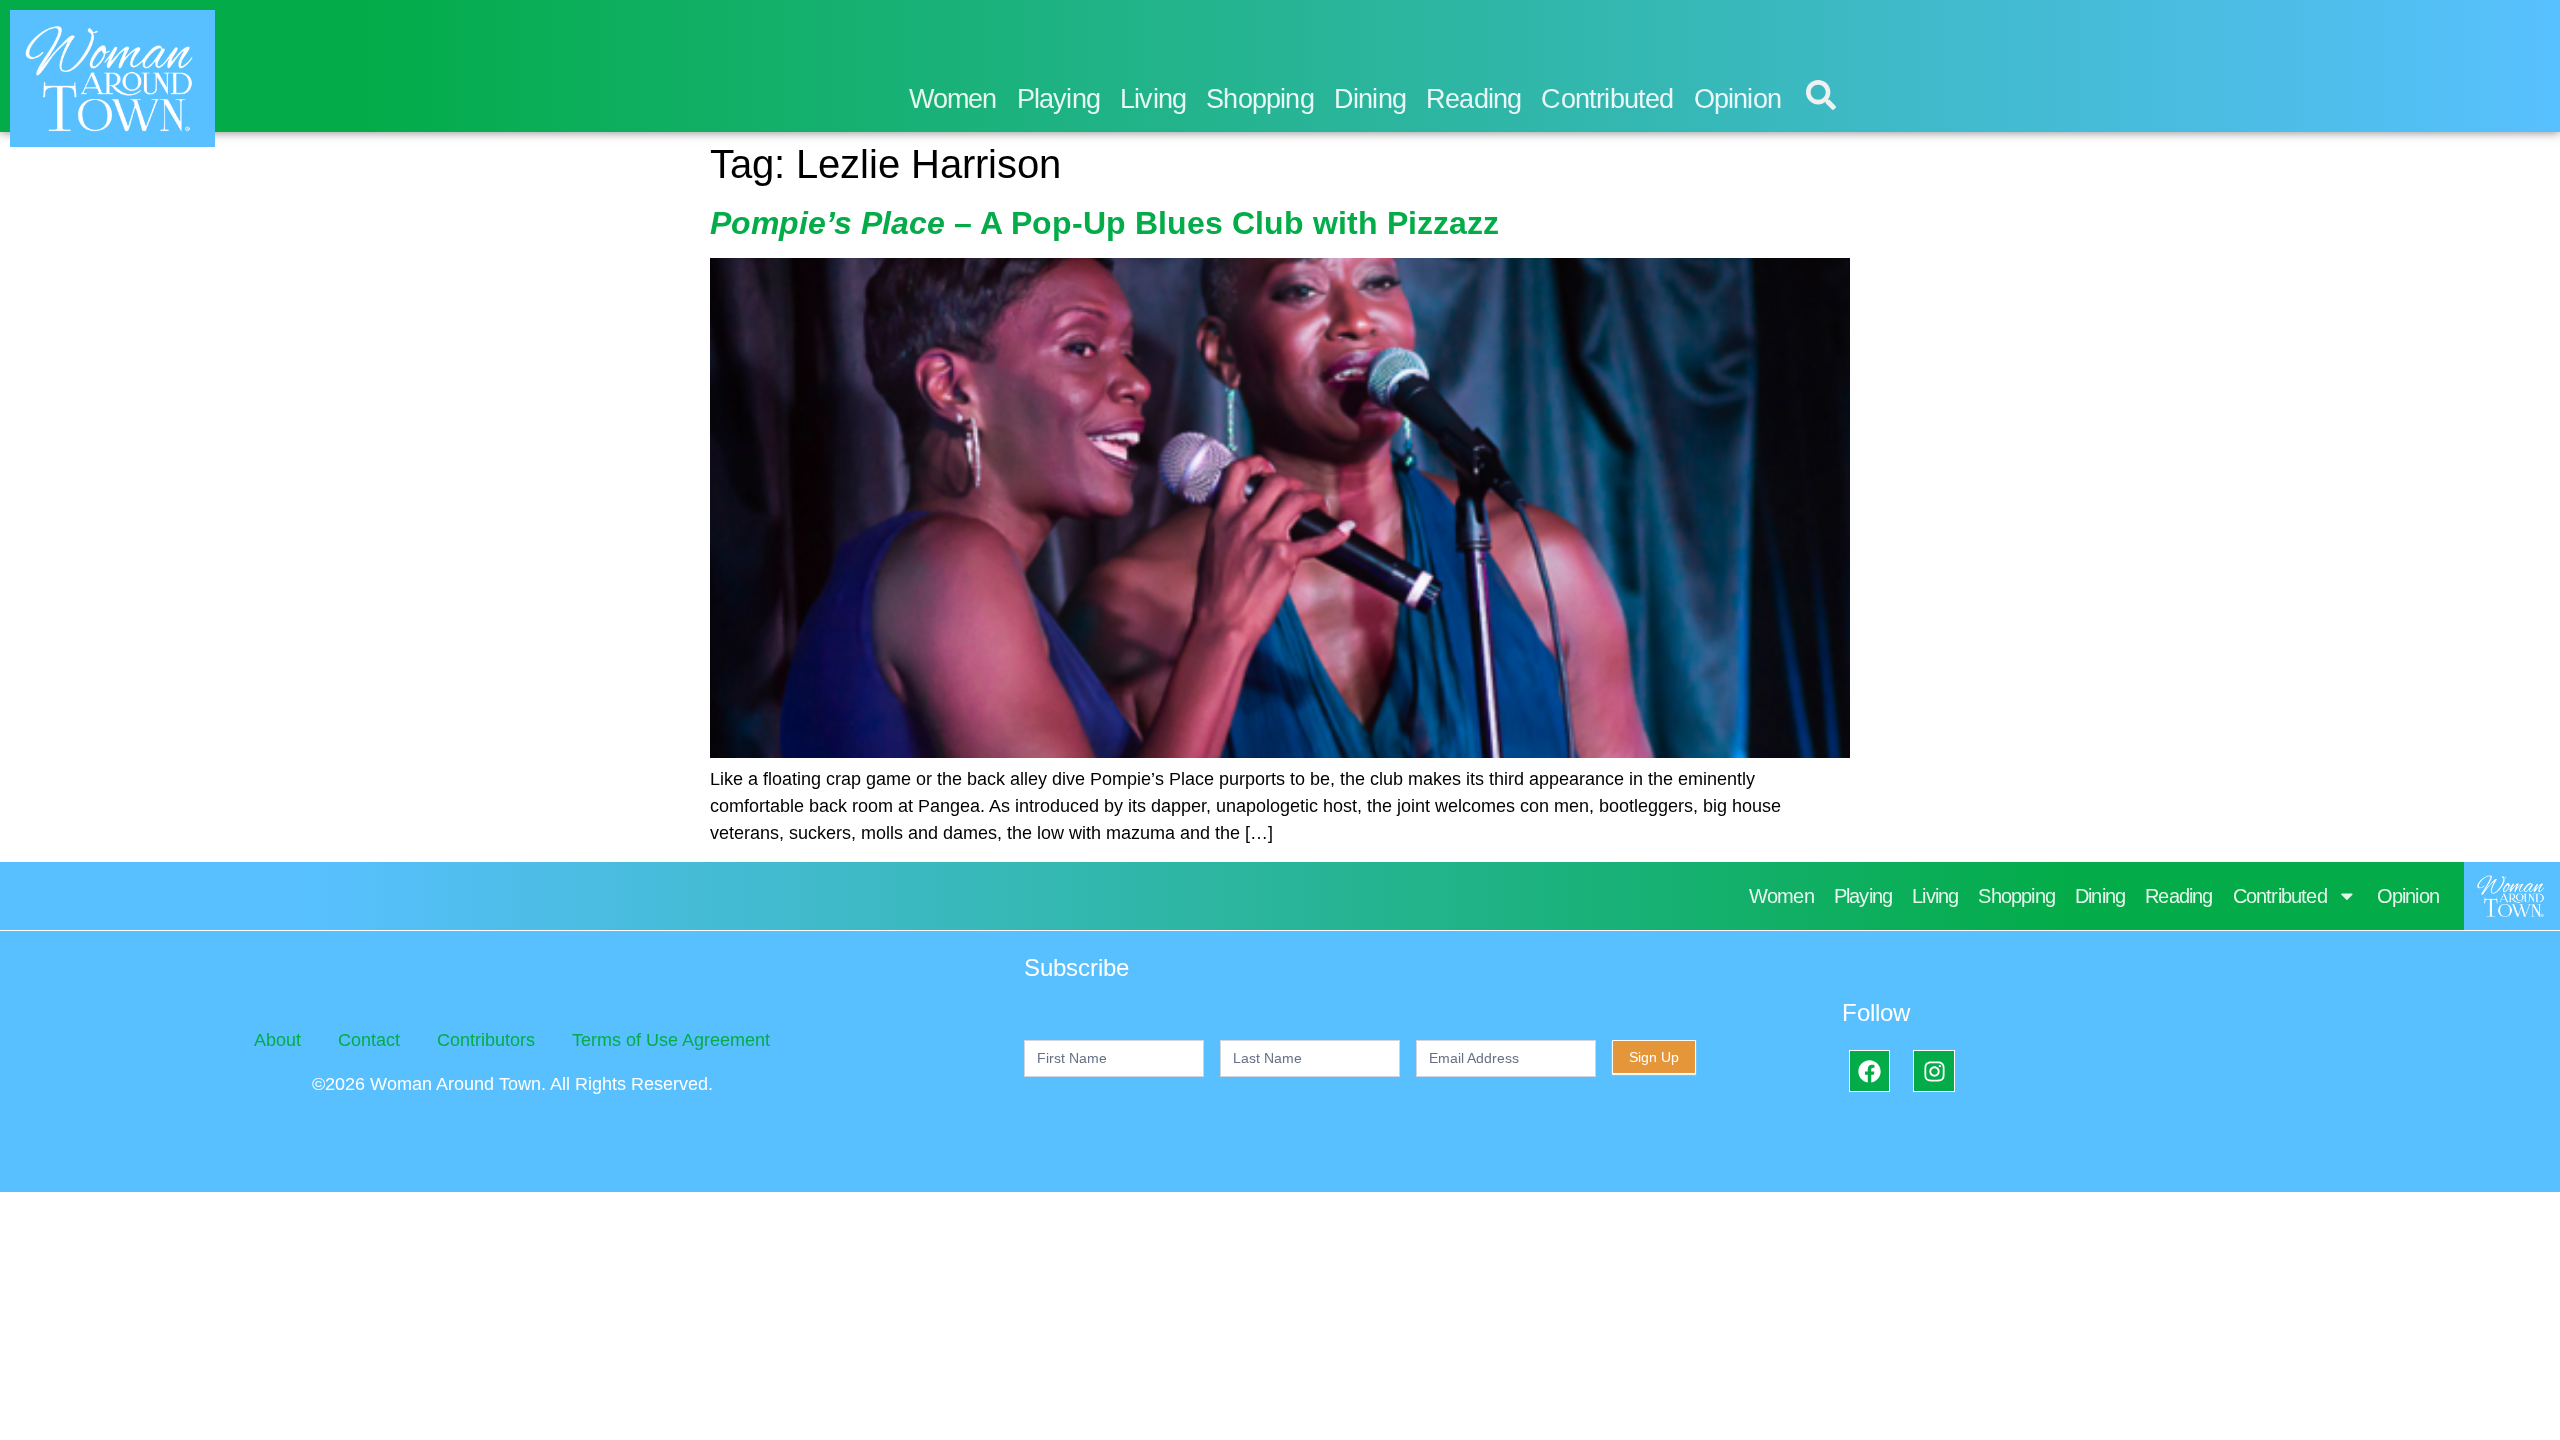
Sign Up (1654, 1057)
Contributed (1607, 99)
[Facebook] (1869, 1070)
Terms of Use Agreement (671, 1040)
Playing (1058, 99)
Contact (369, 1040)
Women (953, 99)
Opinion (1737, 99)
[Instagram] (1933, 1070)
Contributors (486, 1040)
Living (1153, 99)
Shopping (1260, 99)
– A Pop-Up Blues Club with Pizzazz (1104, 223)
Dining (1370, 99)
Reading (1473, 99)
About (277, 1040)
